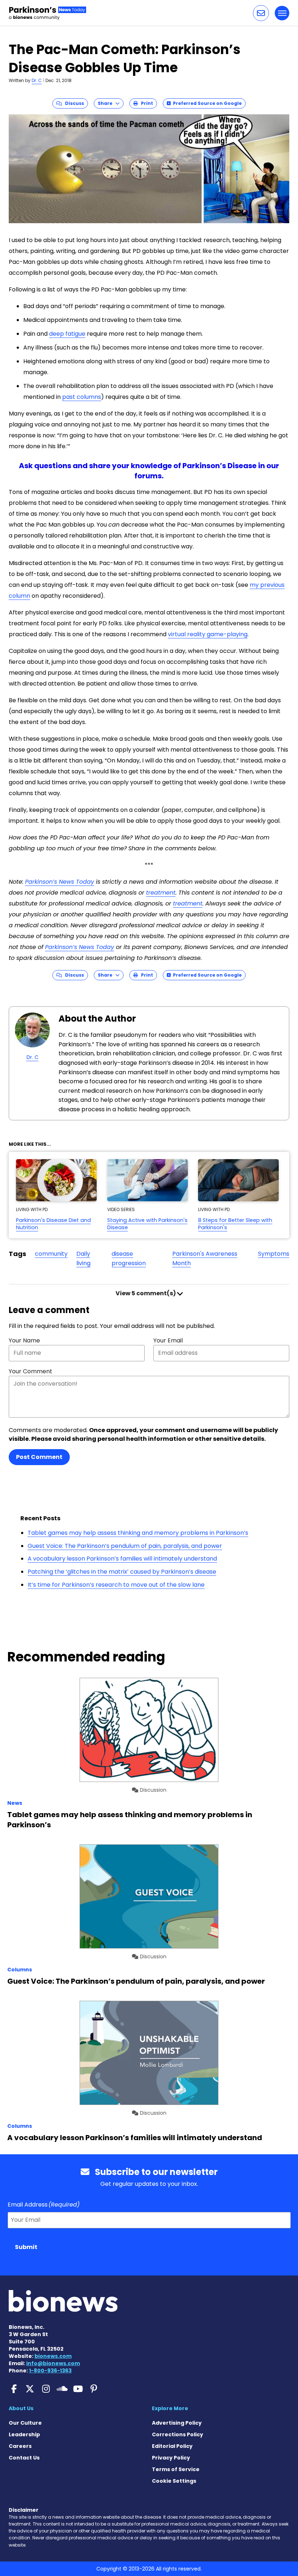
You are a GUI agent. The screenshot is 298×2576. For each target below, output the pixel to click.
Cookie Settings (174, 2481)
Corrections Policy (178, 2434)
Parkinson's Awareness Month (205, 1258)
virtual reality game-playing (208, 634)
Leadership (24, 2434)
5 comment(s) (146, 1293)
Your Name (24, 1340)
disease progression (129, 1258)
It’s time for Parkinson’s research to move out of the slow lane (116, 1585)
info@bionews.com (53, 2363)
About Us (21, 2408)
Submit (26, 2247)
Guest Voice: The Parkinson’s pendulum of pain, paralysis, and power (125, 1546)
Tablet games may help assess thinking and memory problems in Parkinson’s (138, 1533)
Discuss (73, 103)
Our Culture (25, 2423)
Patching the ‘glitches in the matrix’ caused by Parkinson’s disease (122, 1572)
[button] (261, 13)
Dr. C (37, 80)
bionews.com (53, 2356)
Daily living (83, 1258)
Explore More (170, 2408)
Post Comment (39, 1457)
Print (145, 103)
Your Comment (31, 1371)
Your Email (168, 1340)
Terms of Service (176, 2469)
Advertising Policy (177, 2423)
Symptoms (274, 1254)
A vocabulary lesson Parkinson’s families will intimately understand (122, 1559)
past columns (82, 397)
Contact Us (24, 2458)
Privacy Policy (171, 2458)
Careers (20, 2446)
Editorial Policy (172, 2446)
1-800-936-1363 (50, 2371)
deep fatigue (67, 334)
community (51, 1254)
